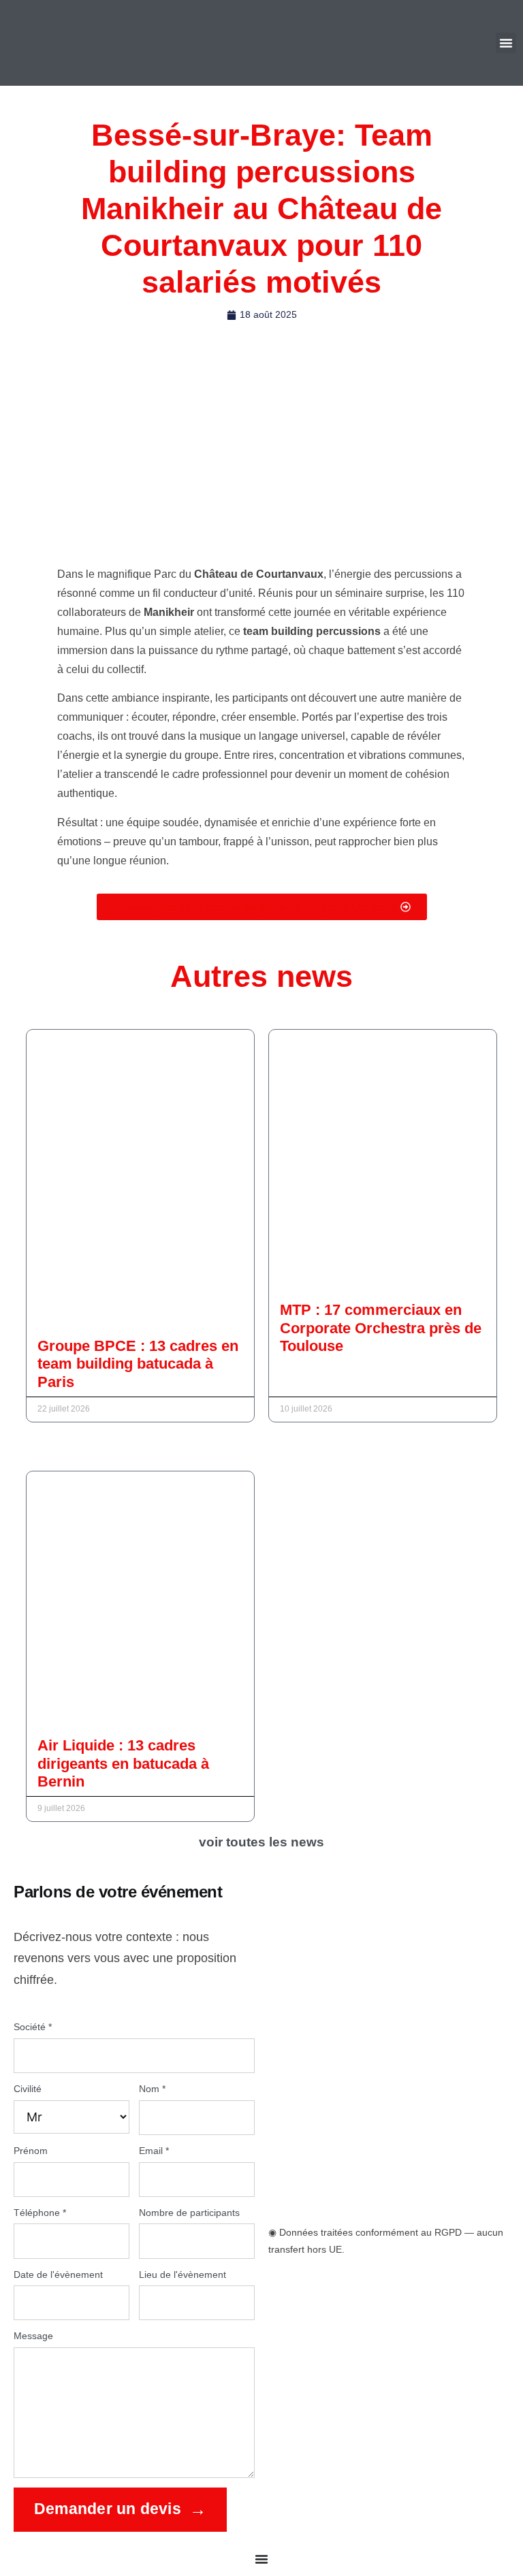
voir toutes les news (261, 1842)
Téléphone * (40, 2213)
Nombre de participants (189, 2213)
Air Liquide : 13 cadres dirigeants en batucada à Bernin (123, 1763)
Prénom (31, 2151)
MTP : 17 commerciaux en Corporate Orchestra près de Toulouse (381, 1328)
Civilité (28, 2089)
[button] (506, 43)
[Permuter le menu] (261, 2559)
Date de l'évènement (58, 2275)
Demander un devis (108, 2509)
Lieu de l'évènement (183, 2275)
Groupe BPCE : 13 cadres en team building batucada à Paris (138, 1364)
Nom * (152, 2089)
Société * (33, 2027)
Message (33, 2336)
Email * (154, 2151)
